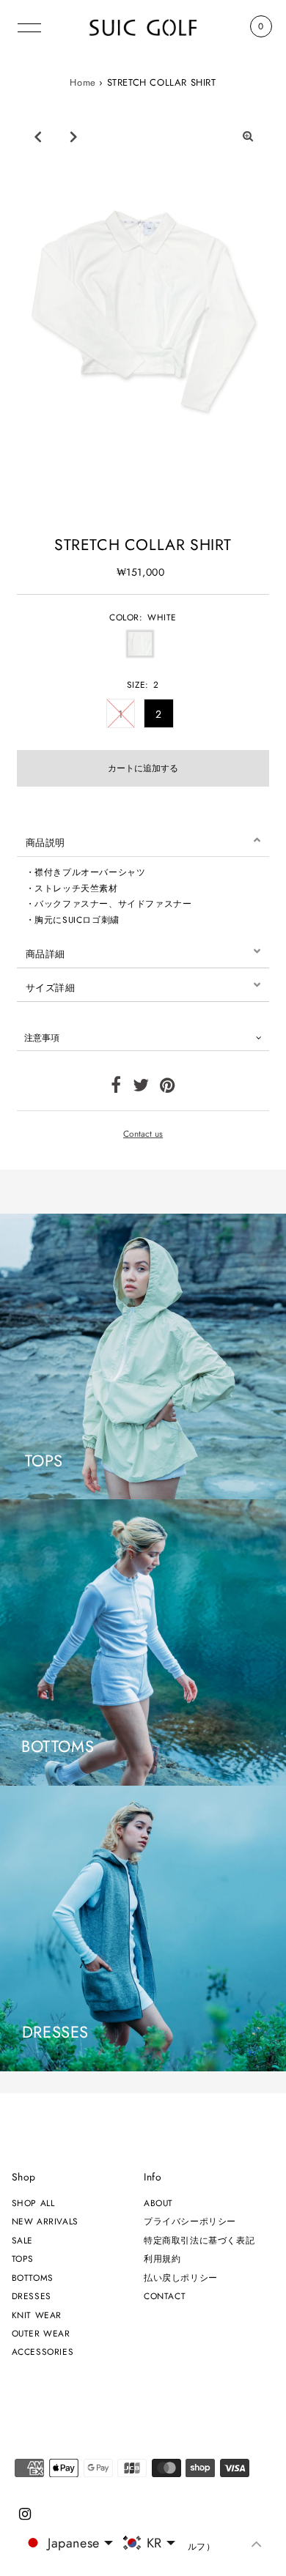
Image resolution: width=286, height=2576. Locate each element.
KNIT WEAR (37, 2315)
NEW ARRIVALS (45, 2221)
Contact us (143, 1134)
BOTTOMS (33, 2278)
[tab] (143, 840)
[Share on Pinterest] (168, 1088)
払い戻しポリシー (181, 2278)
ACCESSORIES (43, 2352)
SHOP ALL (33, 2203)
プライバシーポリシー (190, 2221)
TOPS (23, 2258)
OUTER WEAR (41, 2333)
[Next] (73, 136)
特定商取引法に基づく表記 (199, 2240)
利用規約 (162, 2258)
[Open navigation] (29, 26)
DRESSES (32, 2296)
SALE (22, 2240)
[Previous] (37, 136)
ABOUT (158, 2203)
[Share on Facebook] (116, 1088)
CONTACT (165, 2296)
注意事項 (42, 1038)
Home (82, 82)
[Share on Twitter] (141, 1088)
